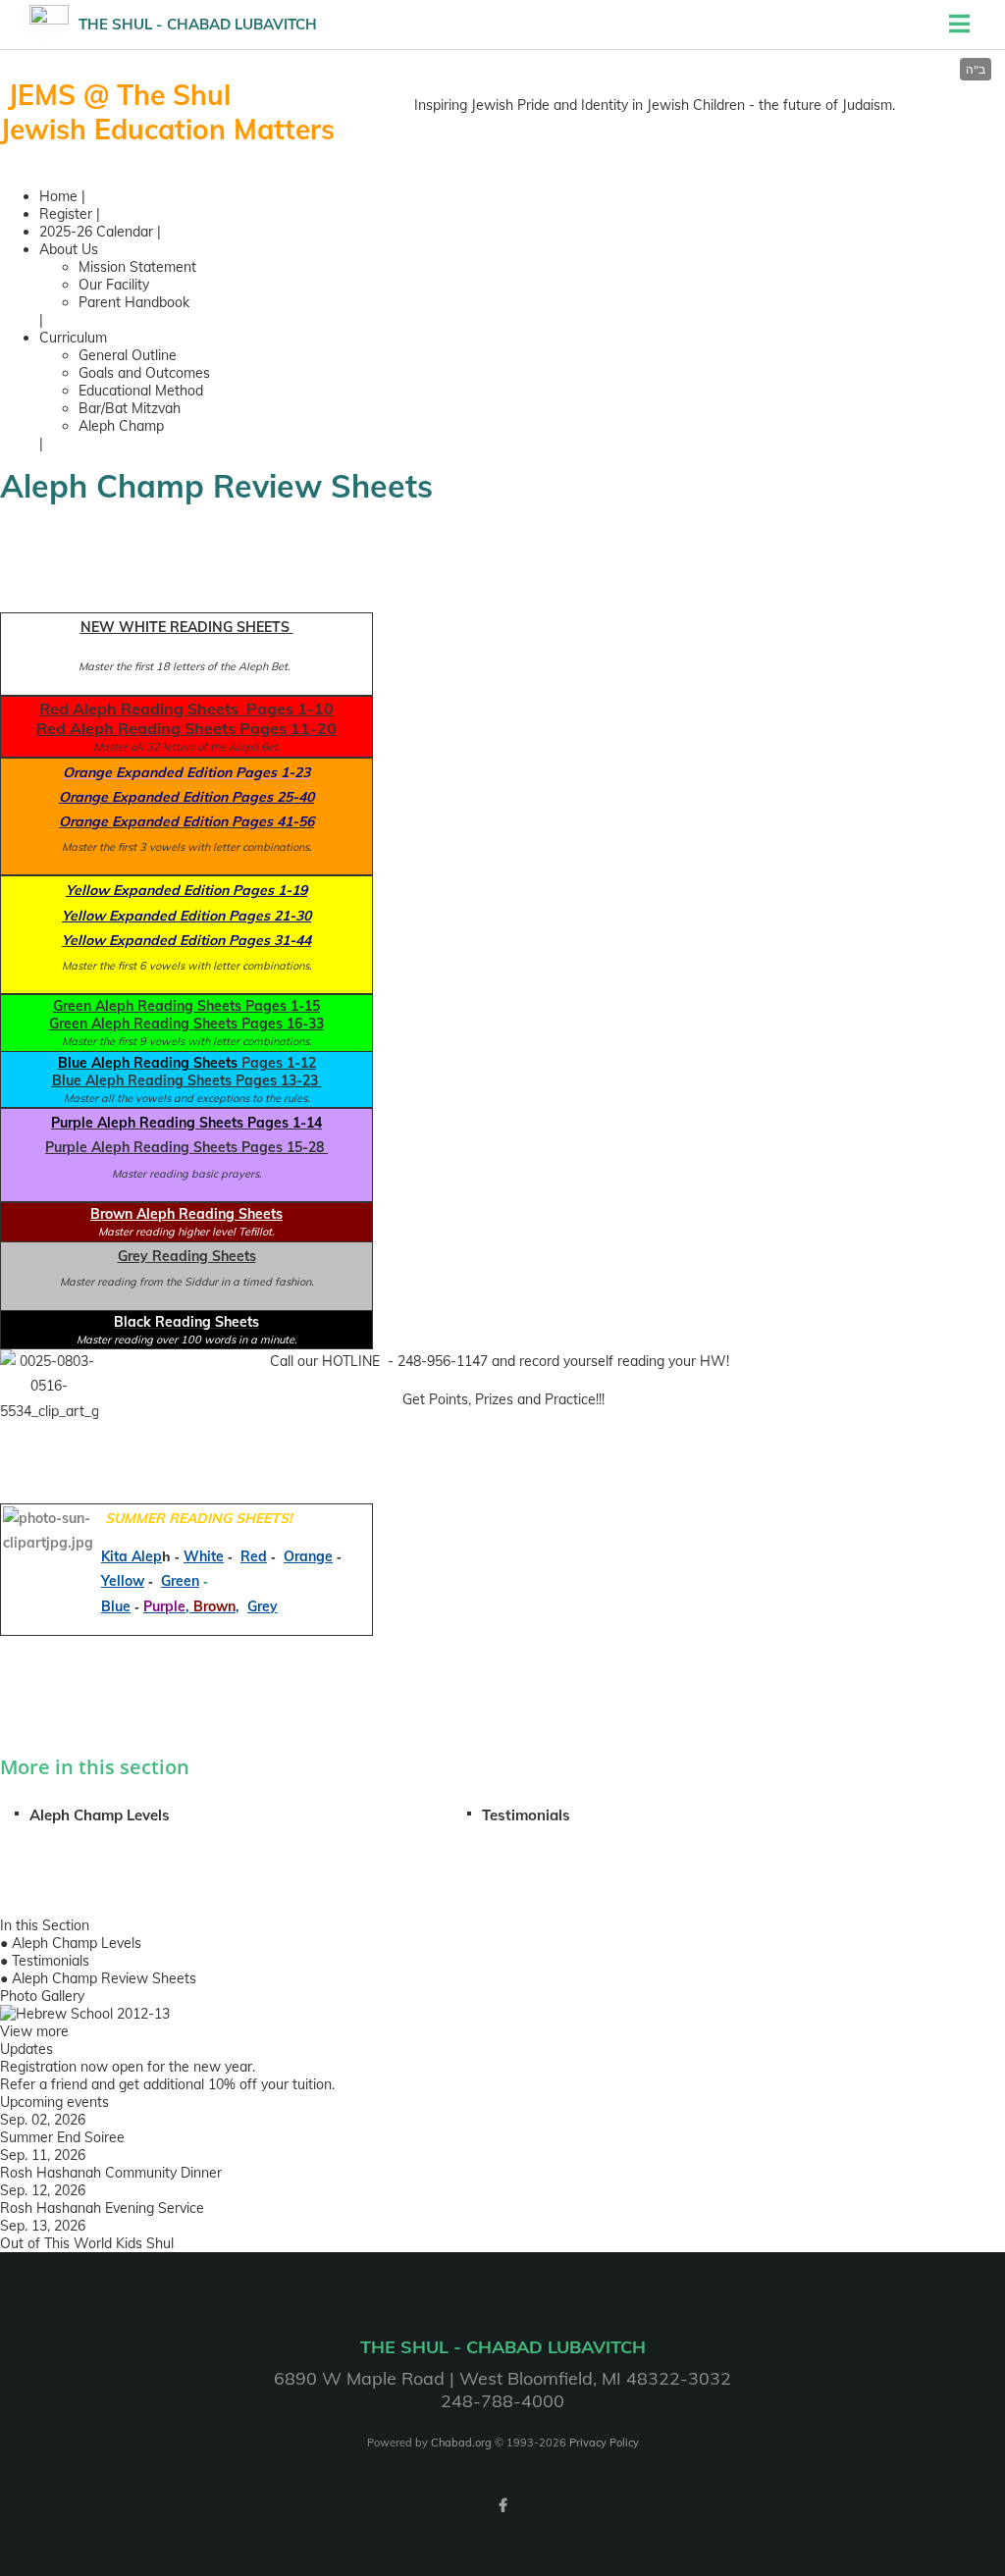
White (204, 1556)
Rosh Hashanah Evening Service (102, 2208)
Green (180, 1581)
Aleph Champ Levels (100, 1815)
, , (191, 1606)
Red (254, 1556)
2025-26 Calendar (96, 232)
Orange (308, 1556)
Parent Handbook (134, 302)
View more (34, 2031)
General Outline (128, 355)
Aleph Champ (121, 426)
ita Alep (136, 1556)
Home (58, 196)
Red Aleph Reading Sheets (139, 709)
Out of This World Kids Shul (87, 2243)
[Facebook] (502, 2505)
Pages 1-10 (288, 709)
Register (66, 214)
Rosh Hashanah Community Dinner (111, 2173)
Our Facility (114, 285)
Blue (116, 1606)
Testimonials (526, 1815)
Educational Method (141, 391)
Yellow (123, 1581)
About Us (69, 249)
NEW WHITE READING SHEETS (187, 627)
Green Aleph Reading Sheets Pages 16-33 (186, 1024)
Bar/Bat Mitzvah (130, 408)
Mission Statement (137, 267)
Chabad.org (461, 2443)
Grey (263, 1606)
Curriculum (73, 338)
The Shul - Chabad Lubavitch (198, 24)
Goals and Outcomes (144, 373)
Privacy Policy (604, 2443)
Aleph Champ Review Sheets (104, 1978)
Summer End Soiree (62, 2137)
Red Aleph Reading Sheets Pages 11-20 (186, 728)
